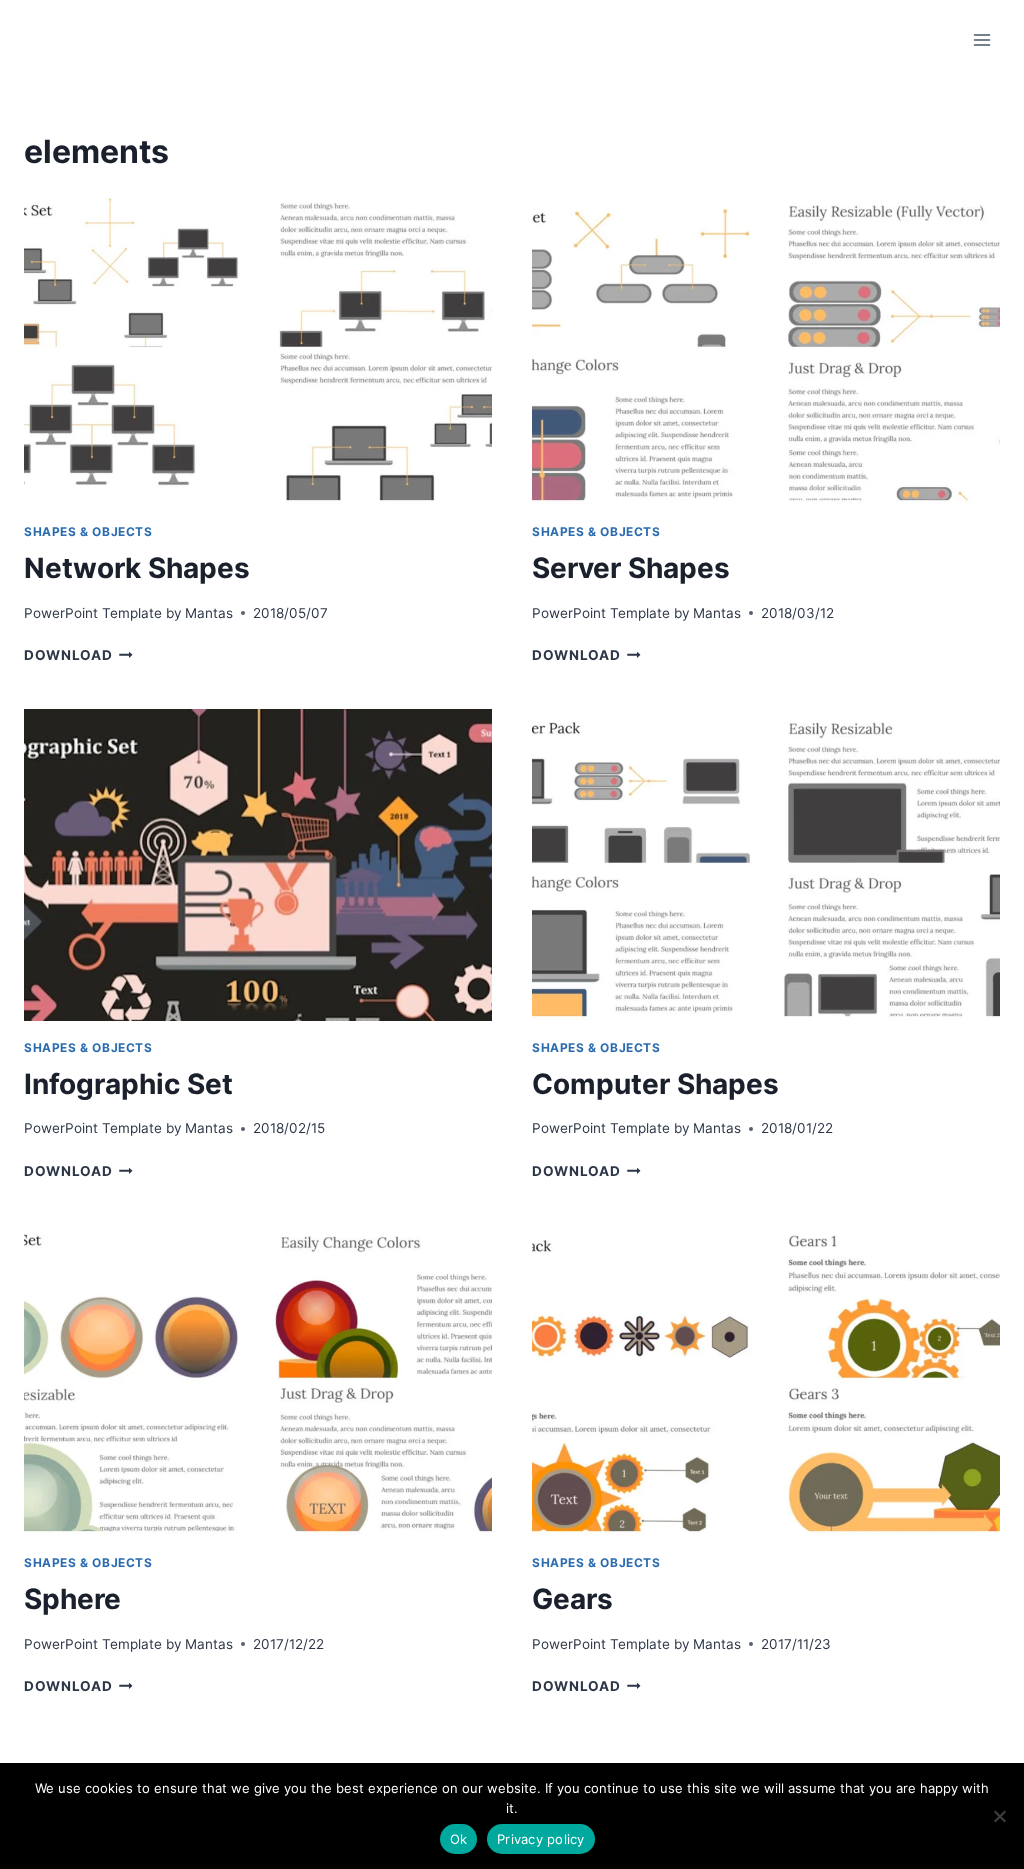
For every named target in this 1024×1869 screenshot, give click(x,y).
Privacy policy (541, 1839)
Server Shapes (631, 568)
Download (78, 655)
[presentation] (258, 349)
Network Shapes (137, 568)
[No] (999, 1816)
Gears (572, 1599)
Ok (459, 1839)
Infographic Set (128, 1084)
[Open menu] (981, 39)
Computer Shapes (655, 1084)
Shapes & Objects (88, 531)
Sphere (72, 1599)
